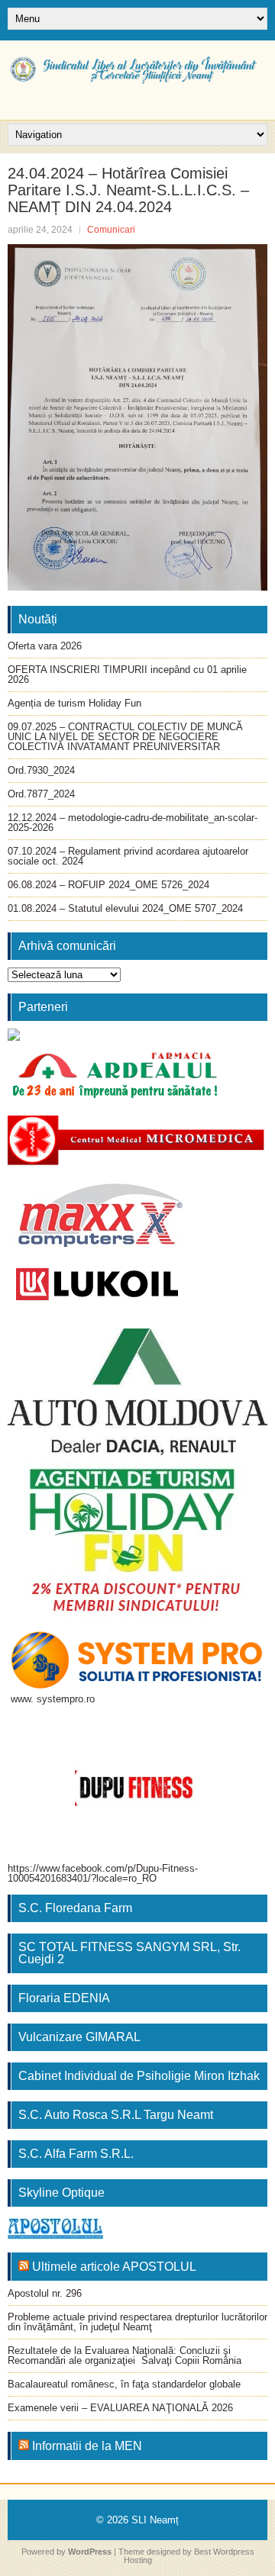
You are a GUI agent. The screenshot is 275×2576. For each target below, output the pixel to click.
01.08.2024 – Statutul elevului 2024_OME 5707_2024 (125, 908)
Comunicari (111, 230)
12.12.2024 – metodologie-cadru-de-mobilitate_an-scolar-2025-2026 (133, 823)
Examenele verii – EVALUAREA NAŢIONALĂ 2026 (120, 2408)
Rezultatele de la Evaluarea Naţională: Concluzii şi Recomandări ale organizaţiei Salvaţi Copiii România (125, 2355)
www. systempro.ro (53, 1699)
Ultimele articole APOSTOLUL (114, 2267)
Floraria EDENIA (64, 1998)
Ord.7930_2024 (41, 770)
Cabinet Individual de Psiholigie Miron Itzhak (139, 2076)
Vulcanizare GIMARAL (79, 2037)
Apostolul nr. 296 (45, 2293)
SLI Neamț (155, 2520)
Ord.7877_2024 (41, 794)
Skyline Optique (61, 2193)
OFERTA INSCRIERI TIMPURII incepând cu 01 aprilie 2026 (127, 675)
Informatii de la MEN (87, 2446)
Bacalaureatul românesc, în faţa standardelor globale (124, 2384)
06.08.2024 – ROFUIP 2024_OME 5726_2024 (108, 885)
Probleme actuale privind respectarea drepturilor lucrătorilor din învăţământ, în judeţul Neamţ (137, 2322)
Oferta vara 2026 (45, 646)
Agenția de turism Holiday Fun (74, 703)
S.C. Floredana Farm (75, 1908)
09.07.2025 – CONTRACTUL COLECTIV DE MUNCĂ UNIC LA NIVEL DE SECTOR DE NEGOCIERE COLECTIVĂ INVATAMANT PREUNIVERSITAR (125, 737)
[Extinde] (231, 1483)
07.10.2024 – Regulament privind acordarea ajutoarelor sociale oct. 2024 (128, 856)
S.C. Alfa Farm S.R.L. (76, 2154)
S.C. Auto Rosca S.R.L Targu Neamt (116, 2115)
